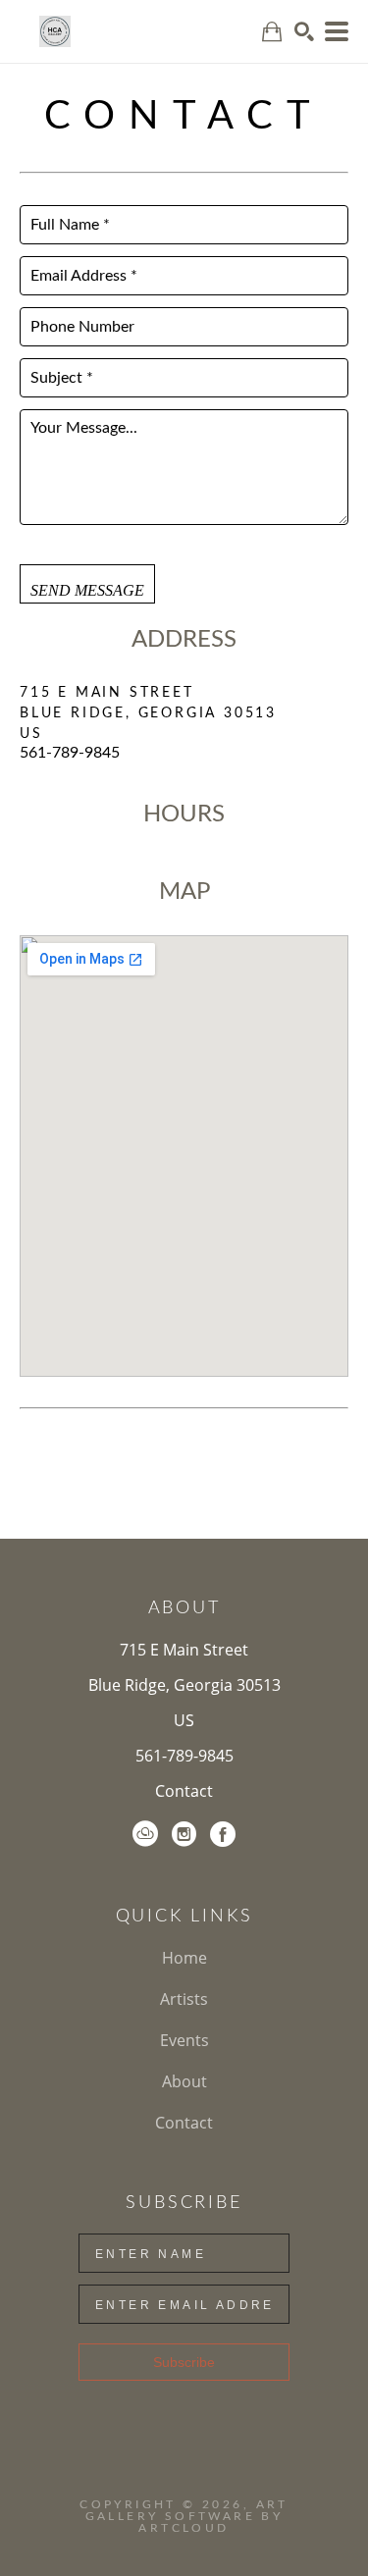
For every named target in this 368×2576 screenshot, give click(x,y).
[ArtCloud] (145, 1834)
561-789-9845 (184, 1756)
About (184, 2081)
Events (184, 2040)
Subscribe (184, 2362)
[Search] (304, 31)
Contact (184, 1791)
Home (184, 1958)
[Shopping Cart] (272, 32)
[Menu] (337, 31)
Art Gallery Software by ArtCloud (187, 2516)
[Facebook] (223, 1834)
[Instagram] (184, 1834)
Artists (184, 1999)
